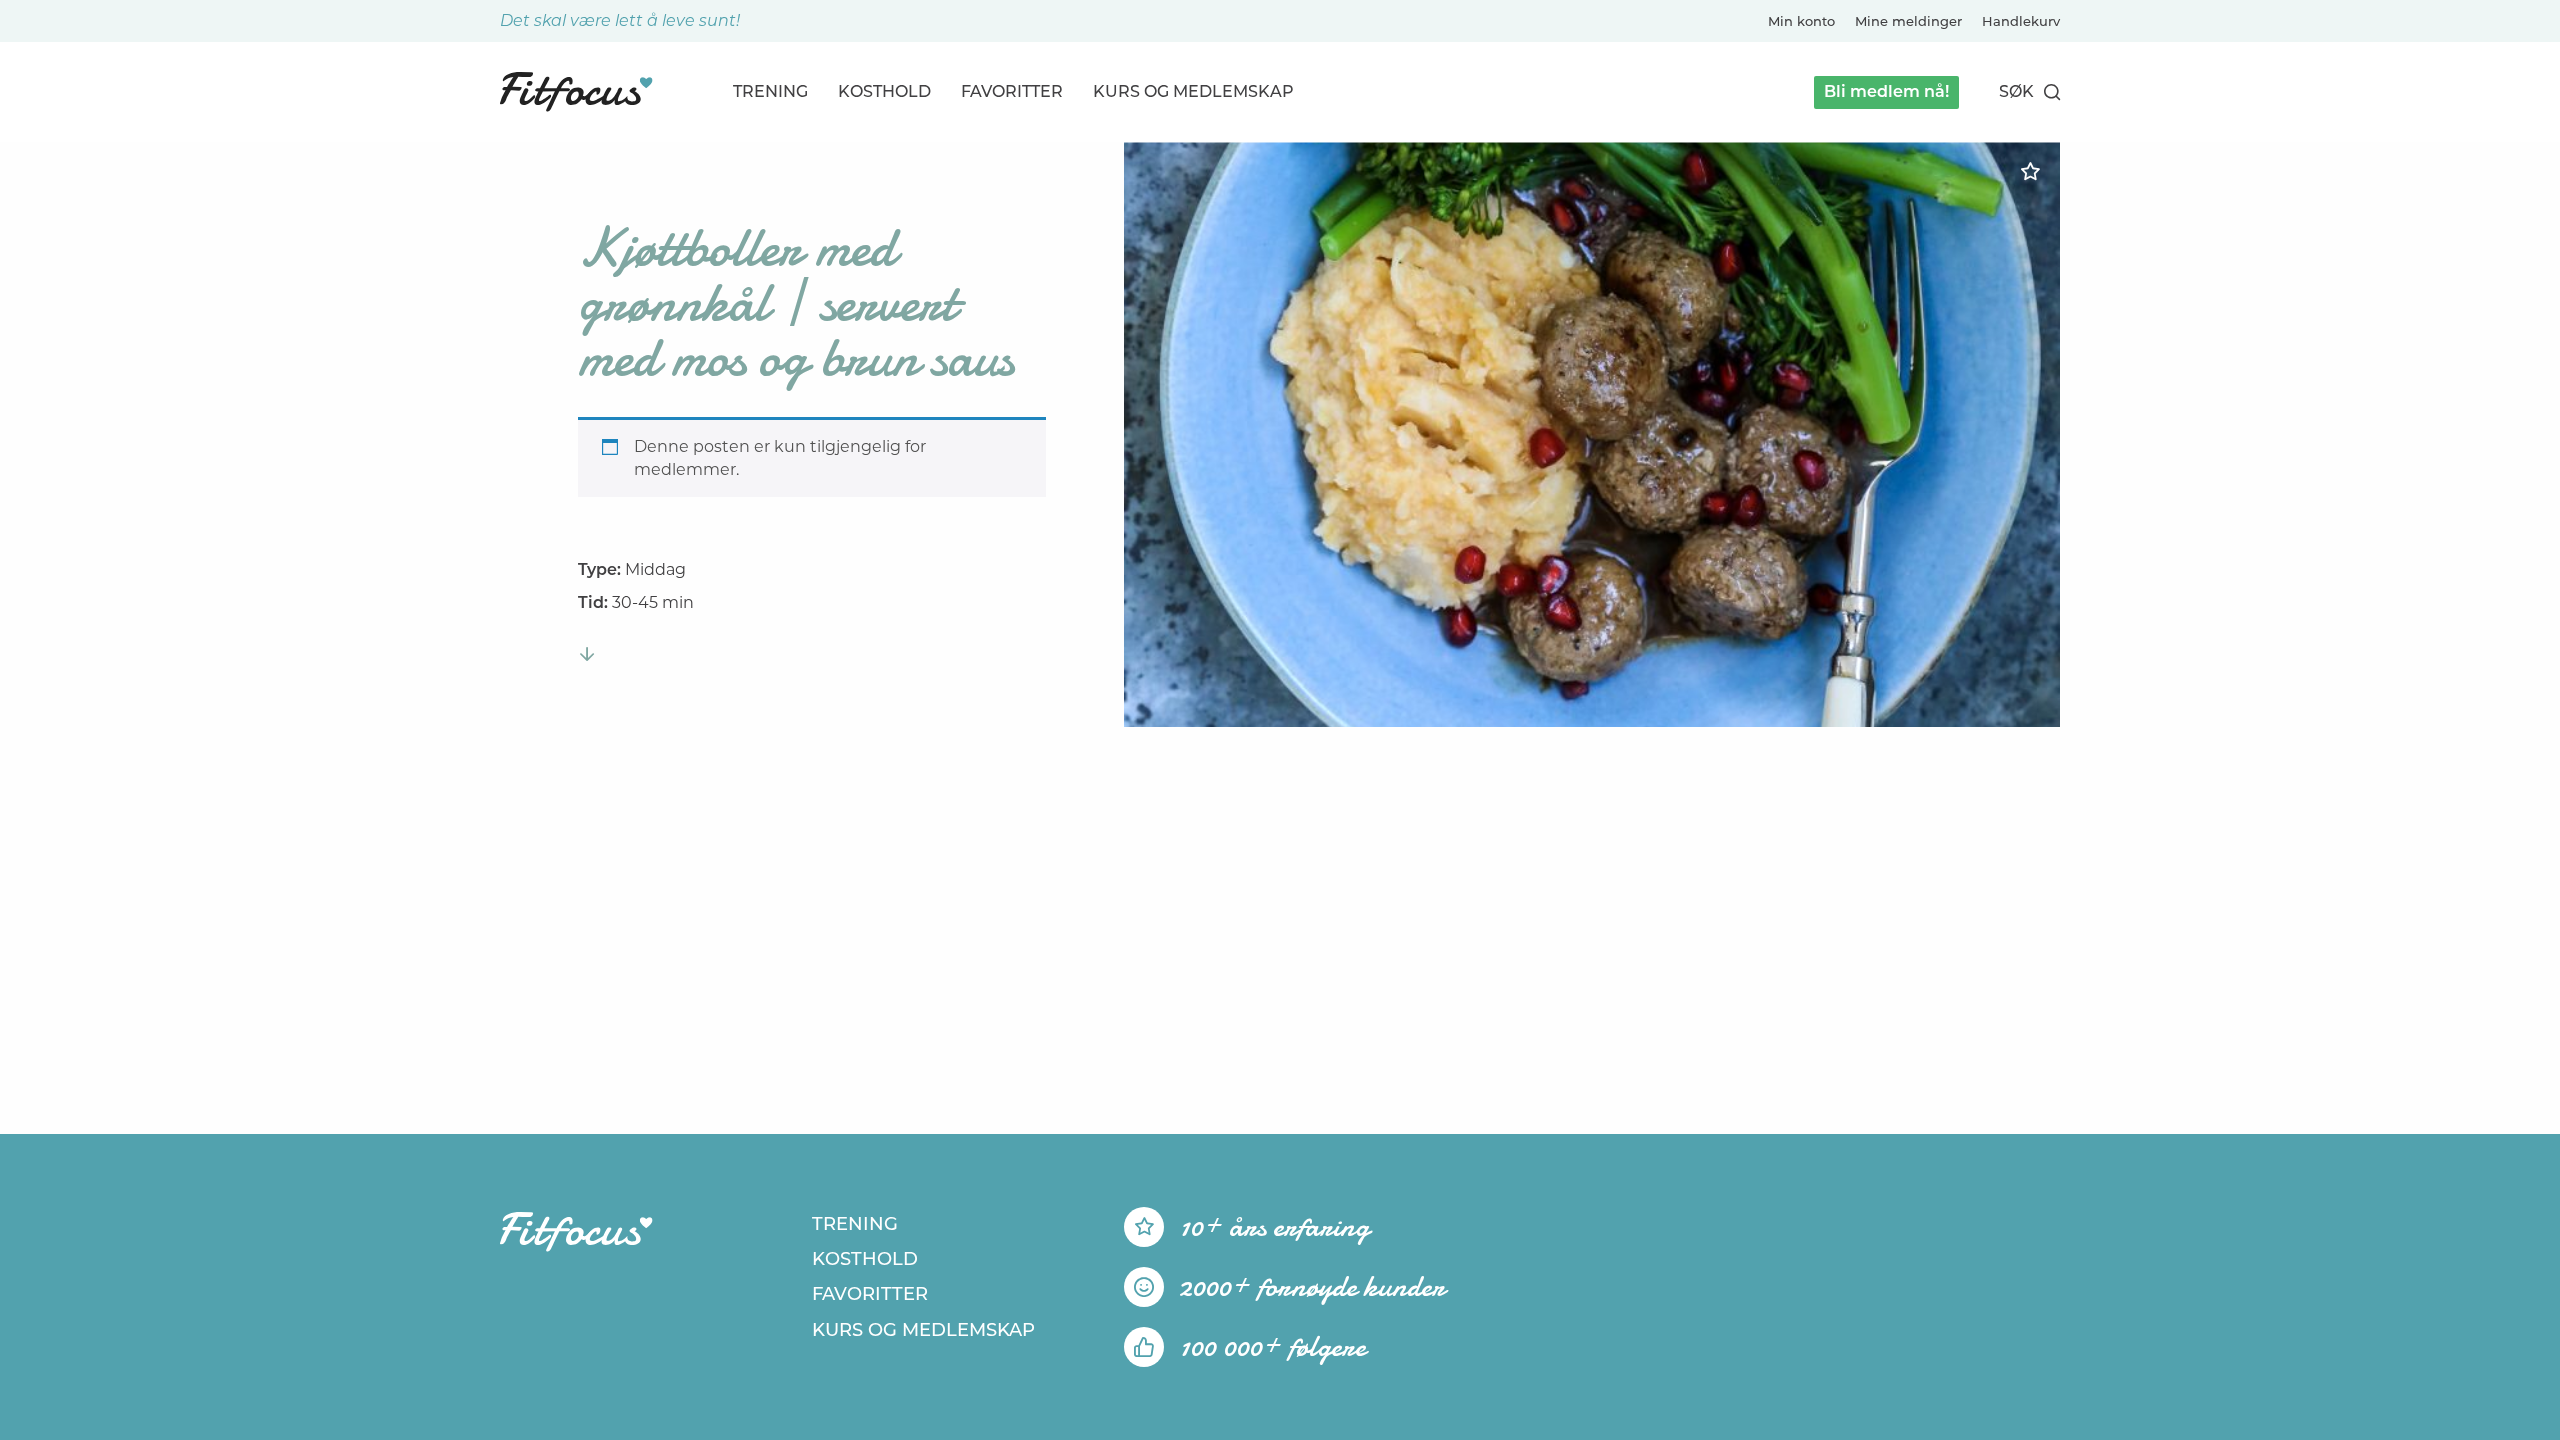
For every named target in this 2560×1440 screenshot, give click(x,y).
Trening (770, 91)
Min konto (1801, 21)
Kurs (1193, 91)
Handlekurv (2021, 21)
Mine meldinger (1908, 21)
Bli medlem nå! (1886, 91)
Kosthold (884, 91)
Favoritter (1012, 91)
